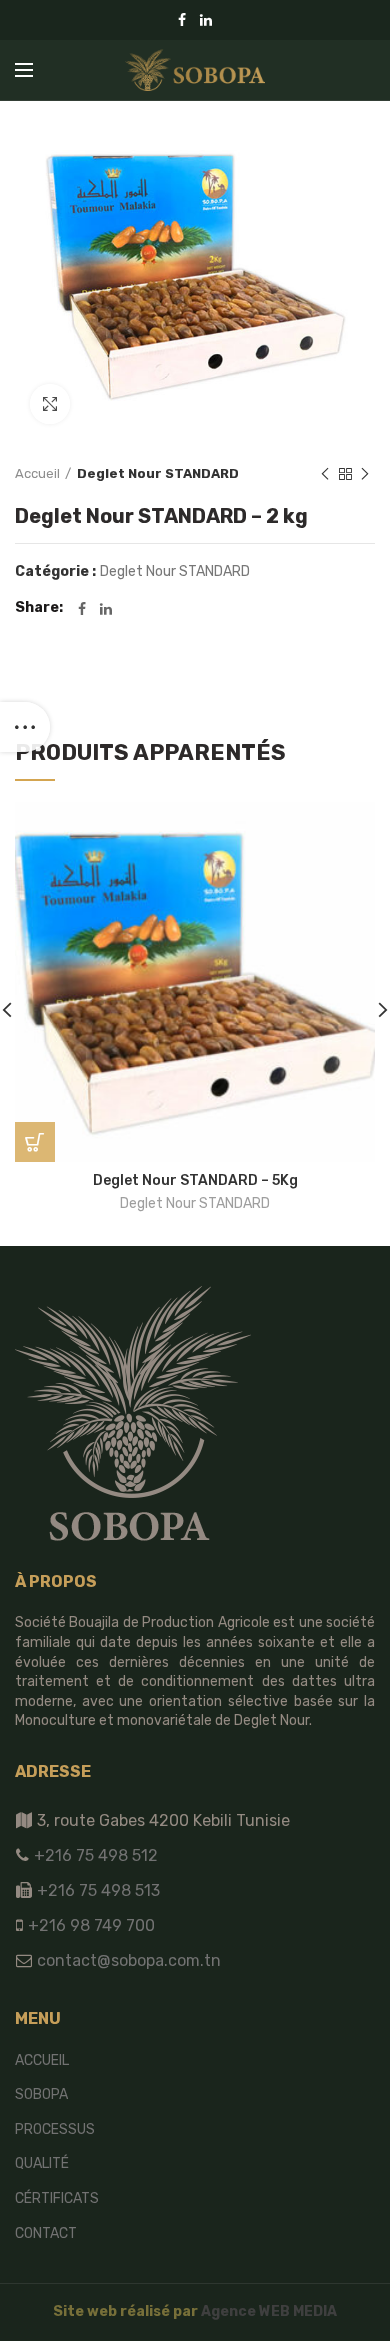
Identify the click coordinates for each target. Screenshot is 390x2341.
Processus (55, 2129)
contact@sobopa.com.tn (127, 1960)
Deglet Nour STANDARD (158, 473)
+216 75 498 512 (94, 1855)
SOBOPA (41, 2094)
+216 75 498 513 (98, 1890)
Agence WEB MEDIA (269, 2311)
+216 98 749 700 (89, 1925)
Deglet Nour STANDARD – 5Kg (195, 1180)
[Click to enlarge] (50, 404)
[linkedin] (206, 20)
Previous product (325, 474)
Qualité (42, 2163)
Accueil (37, 473)
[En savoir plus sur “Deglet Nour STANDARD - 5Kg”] (35, 1142)
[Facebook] (182, 20)
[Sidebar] (25, 727)
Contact (46, 2233)
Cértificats (57, 2198)
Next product (365, 474)
